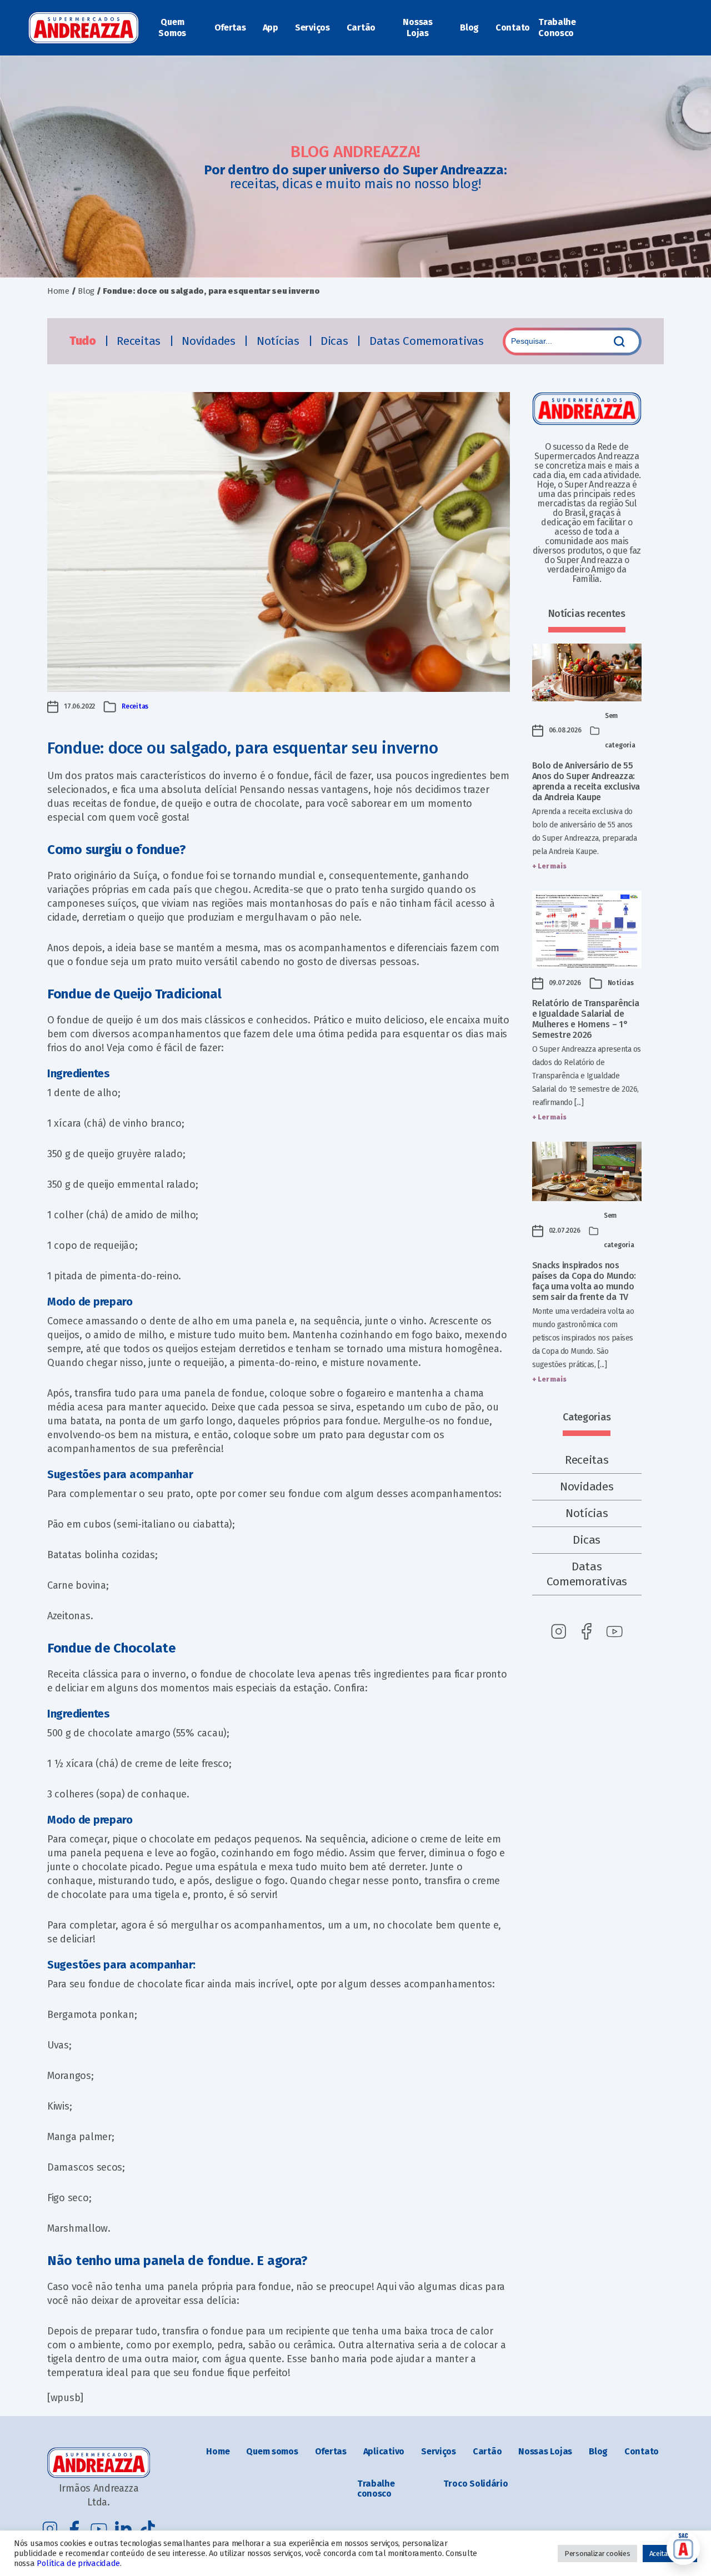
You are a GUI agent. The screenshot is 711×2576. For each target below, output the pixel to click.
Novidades (210, 341)
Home (58, 291)
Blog (469, 27)
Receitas (140, 341)
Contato (513, 27)
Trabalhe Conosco (557, 27)
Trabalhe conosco (376, 2489)
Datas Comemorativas (427, 341)
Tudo (84, 341)
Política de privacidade (78, 2563)
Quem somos (272, 2451)
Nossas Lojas (417, 27)
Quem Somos (172, 27)
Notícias (280, 341)
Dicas (336, 341)
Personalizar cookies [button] (597, 2554)
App (271, 27)
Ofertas (230, 27)
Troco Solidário (476, 2484)
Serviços (312, 27)
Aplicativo (384, 2451)
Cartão (361, 27)
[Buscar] (619, 342)
